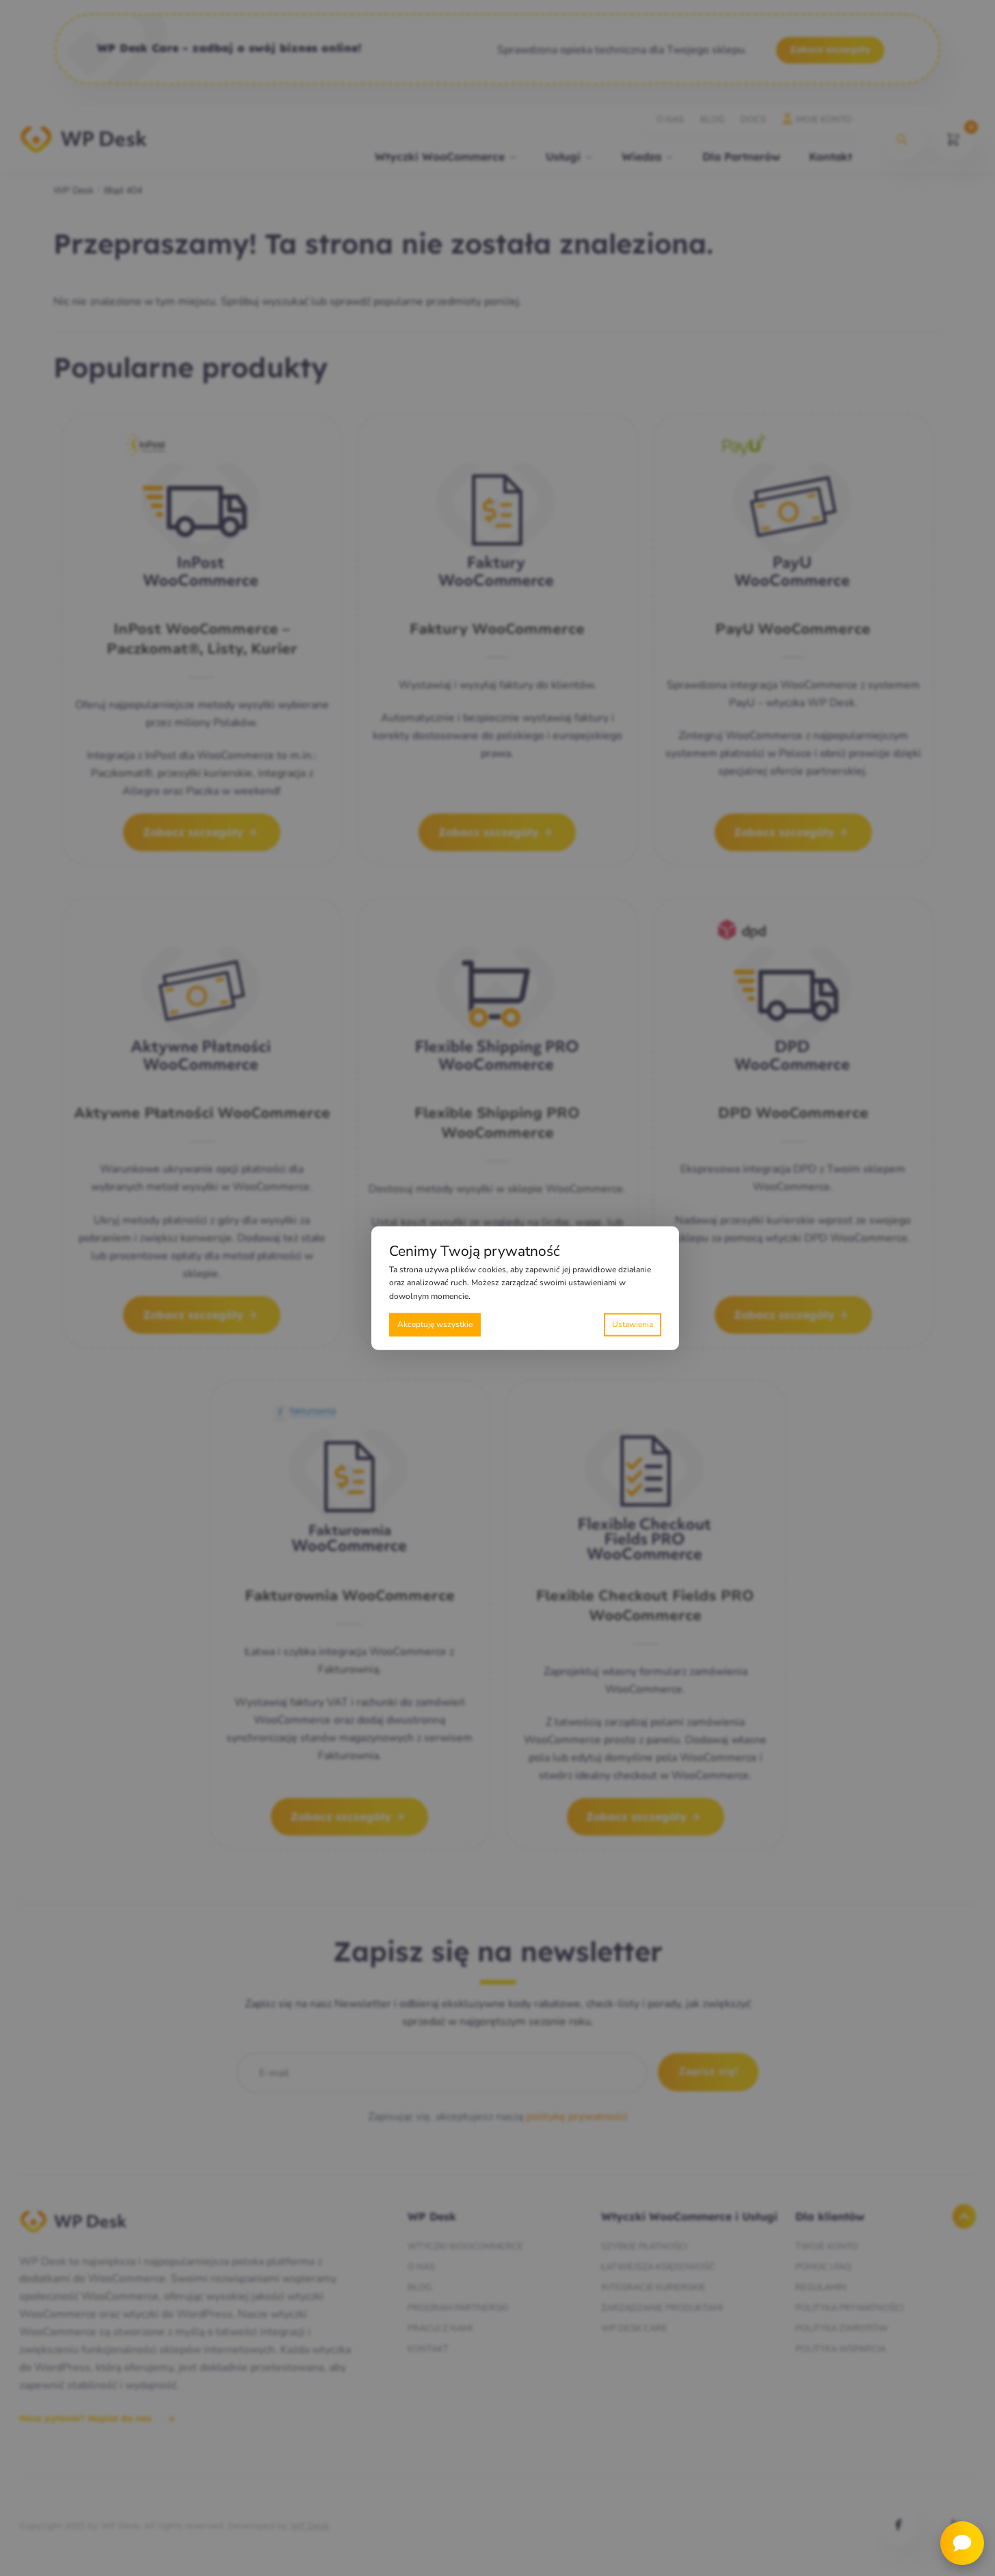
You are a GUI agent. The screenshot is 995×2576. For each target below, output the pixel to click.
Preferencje (633, 1325)
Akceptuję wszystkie (435, 1324)
